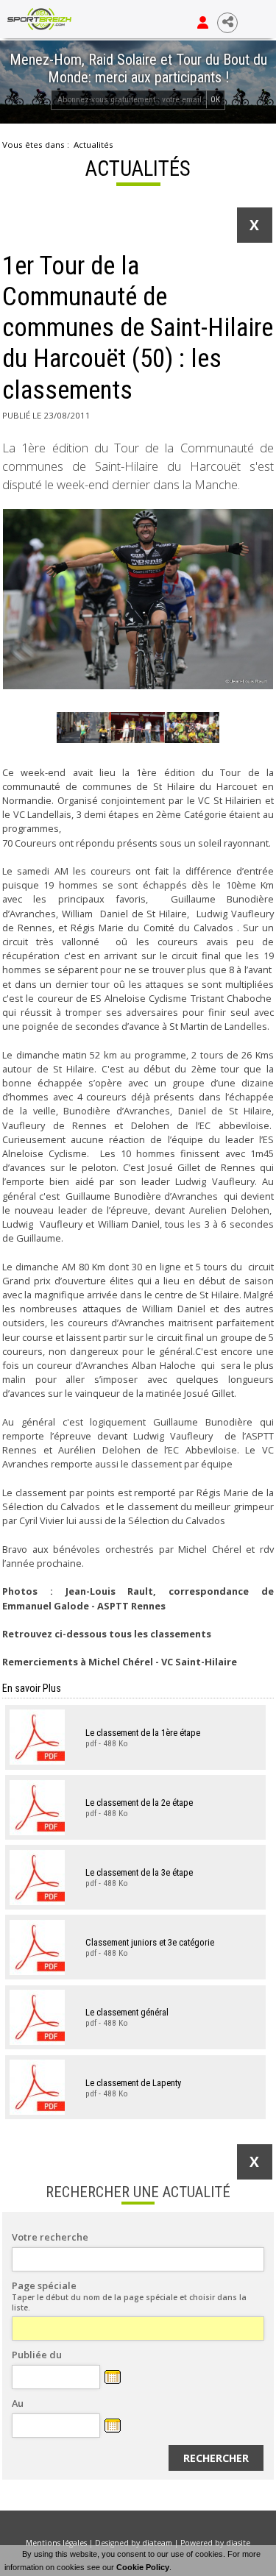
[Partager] (227, 23)
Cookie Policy (143, 2567)
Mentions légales (56, 2543)
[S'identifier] (203, 23)
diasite (238, 2543)
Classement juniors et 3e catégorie (150, 1942)
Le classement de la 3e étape (139, 1872)
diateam (157, 2543)
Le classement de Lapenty (133, 2082)
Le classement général (127, 2012)
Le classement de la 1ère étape (143, 1732)
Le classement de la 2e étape (139, 1803)
